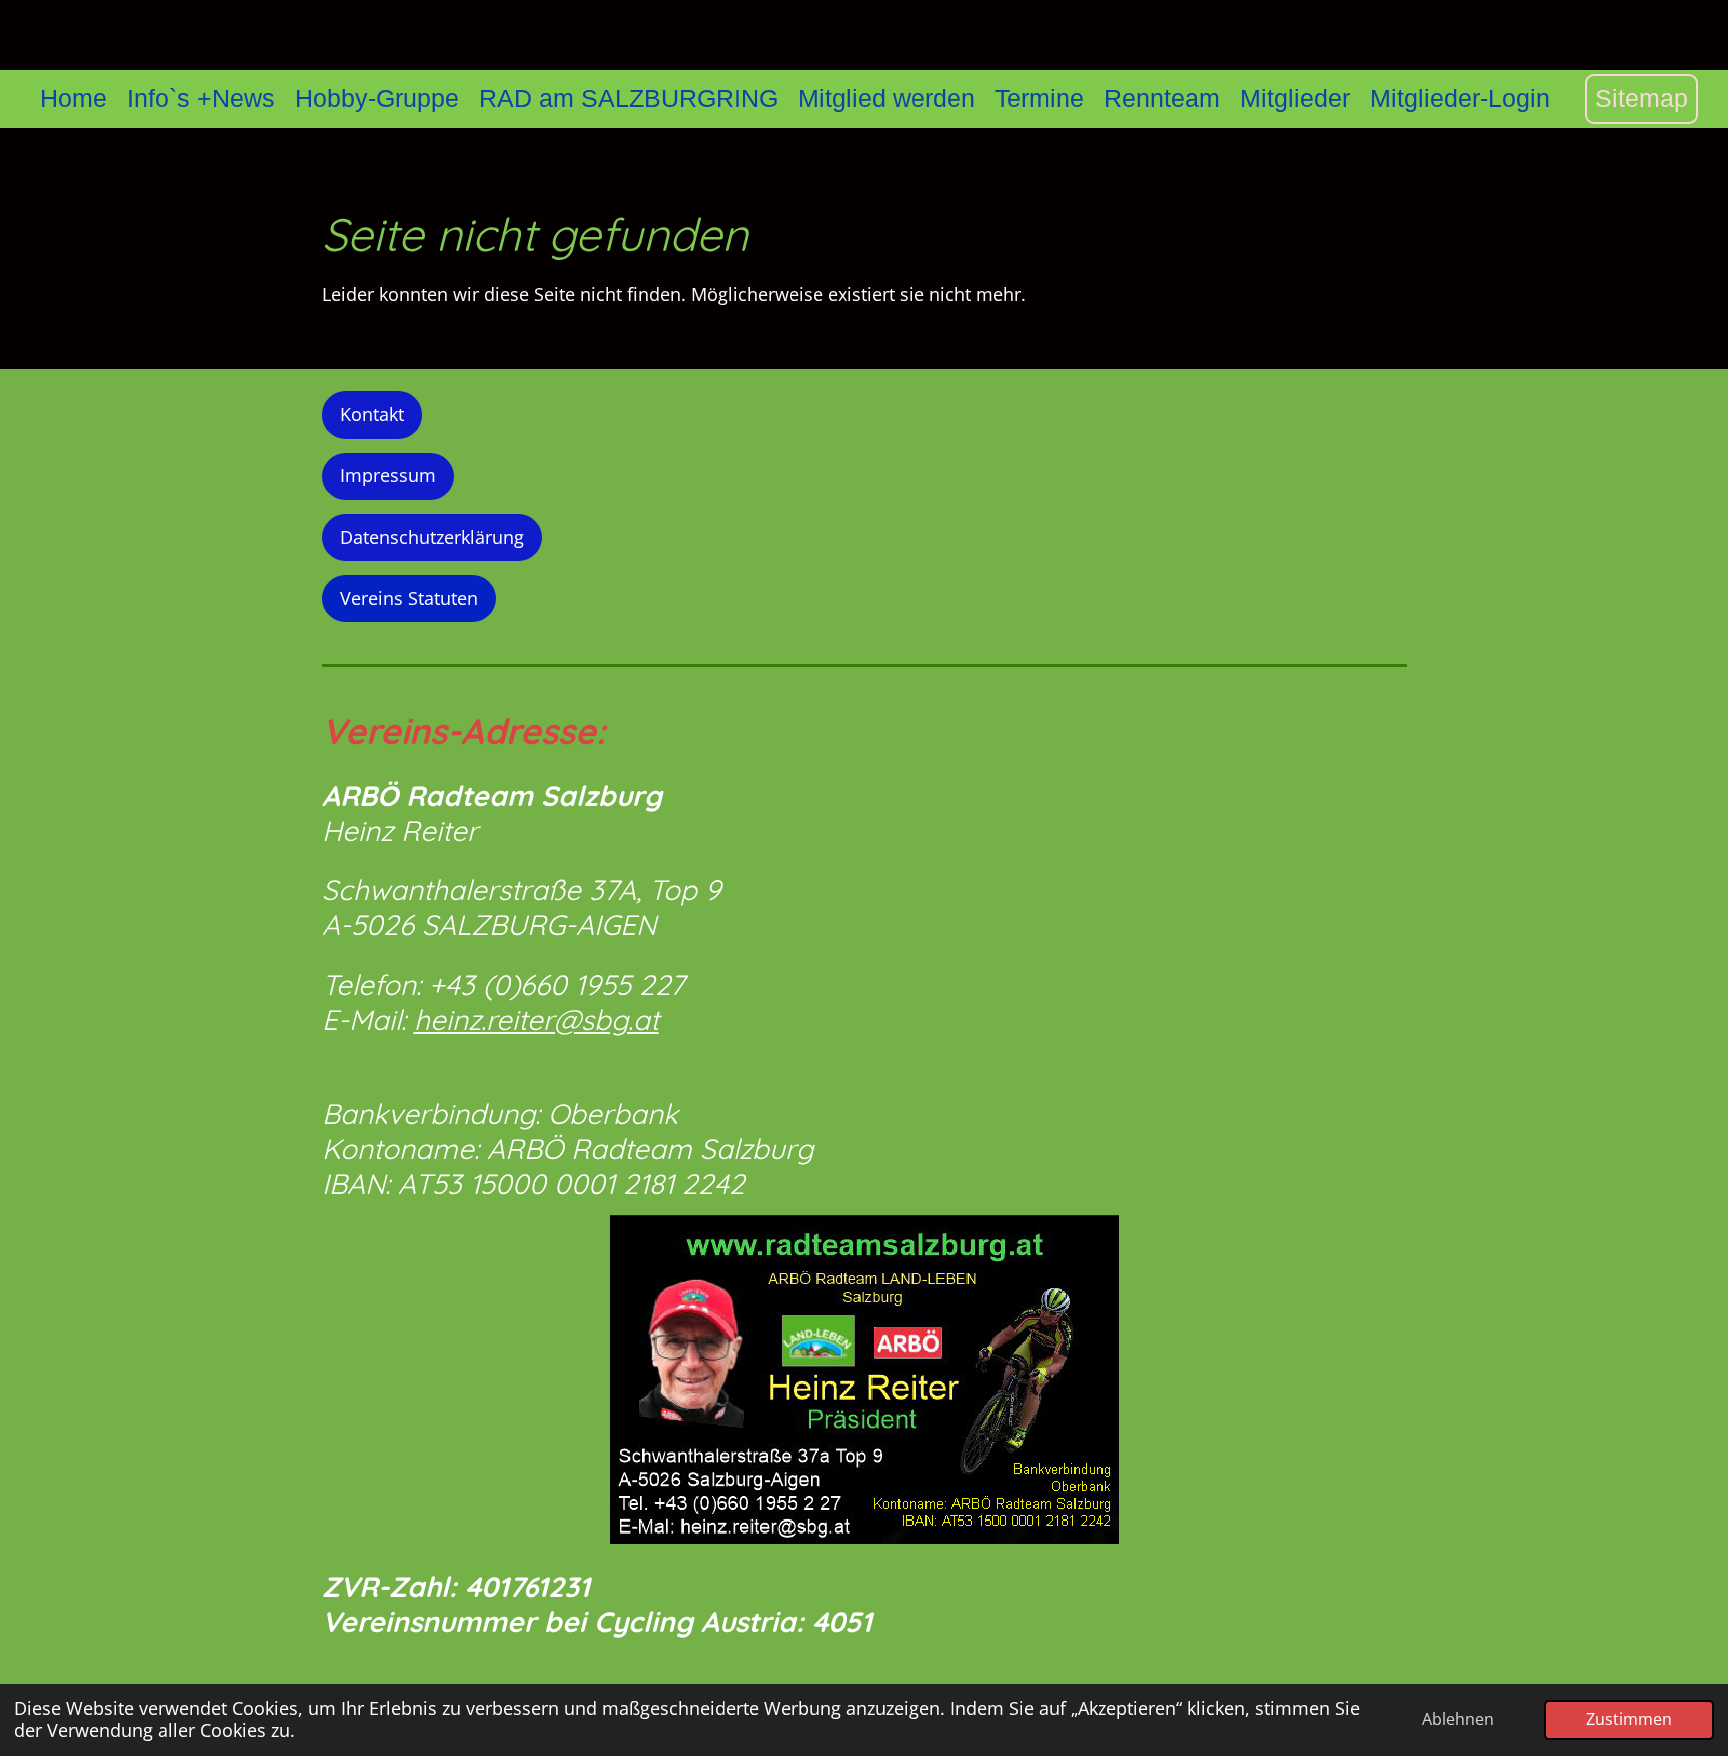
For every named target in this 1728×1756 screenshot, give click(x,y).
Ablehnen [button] (1458, 1719)
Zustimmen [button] (1629, 1719)
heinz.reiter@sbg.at (536, 1019)
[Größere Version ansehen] (864, 1379)
